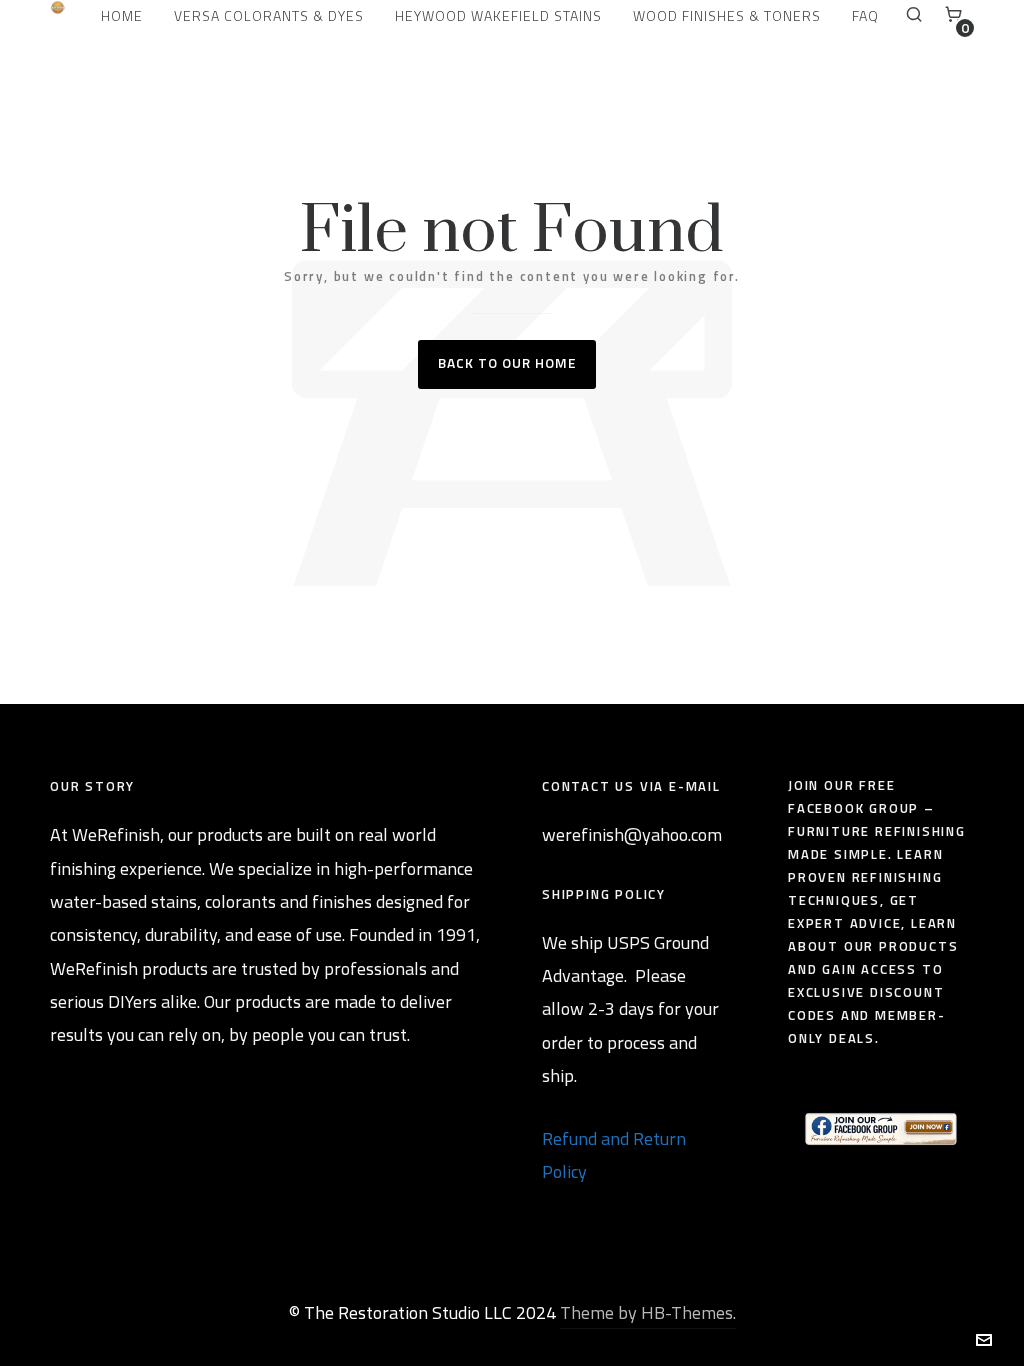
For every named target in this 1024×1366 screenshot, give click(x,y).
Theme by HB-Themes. (648, 1312)
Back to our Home (507, 362)
